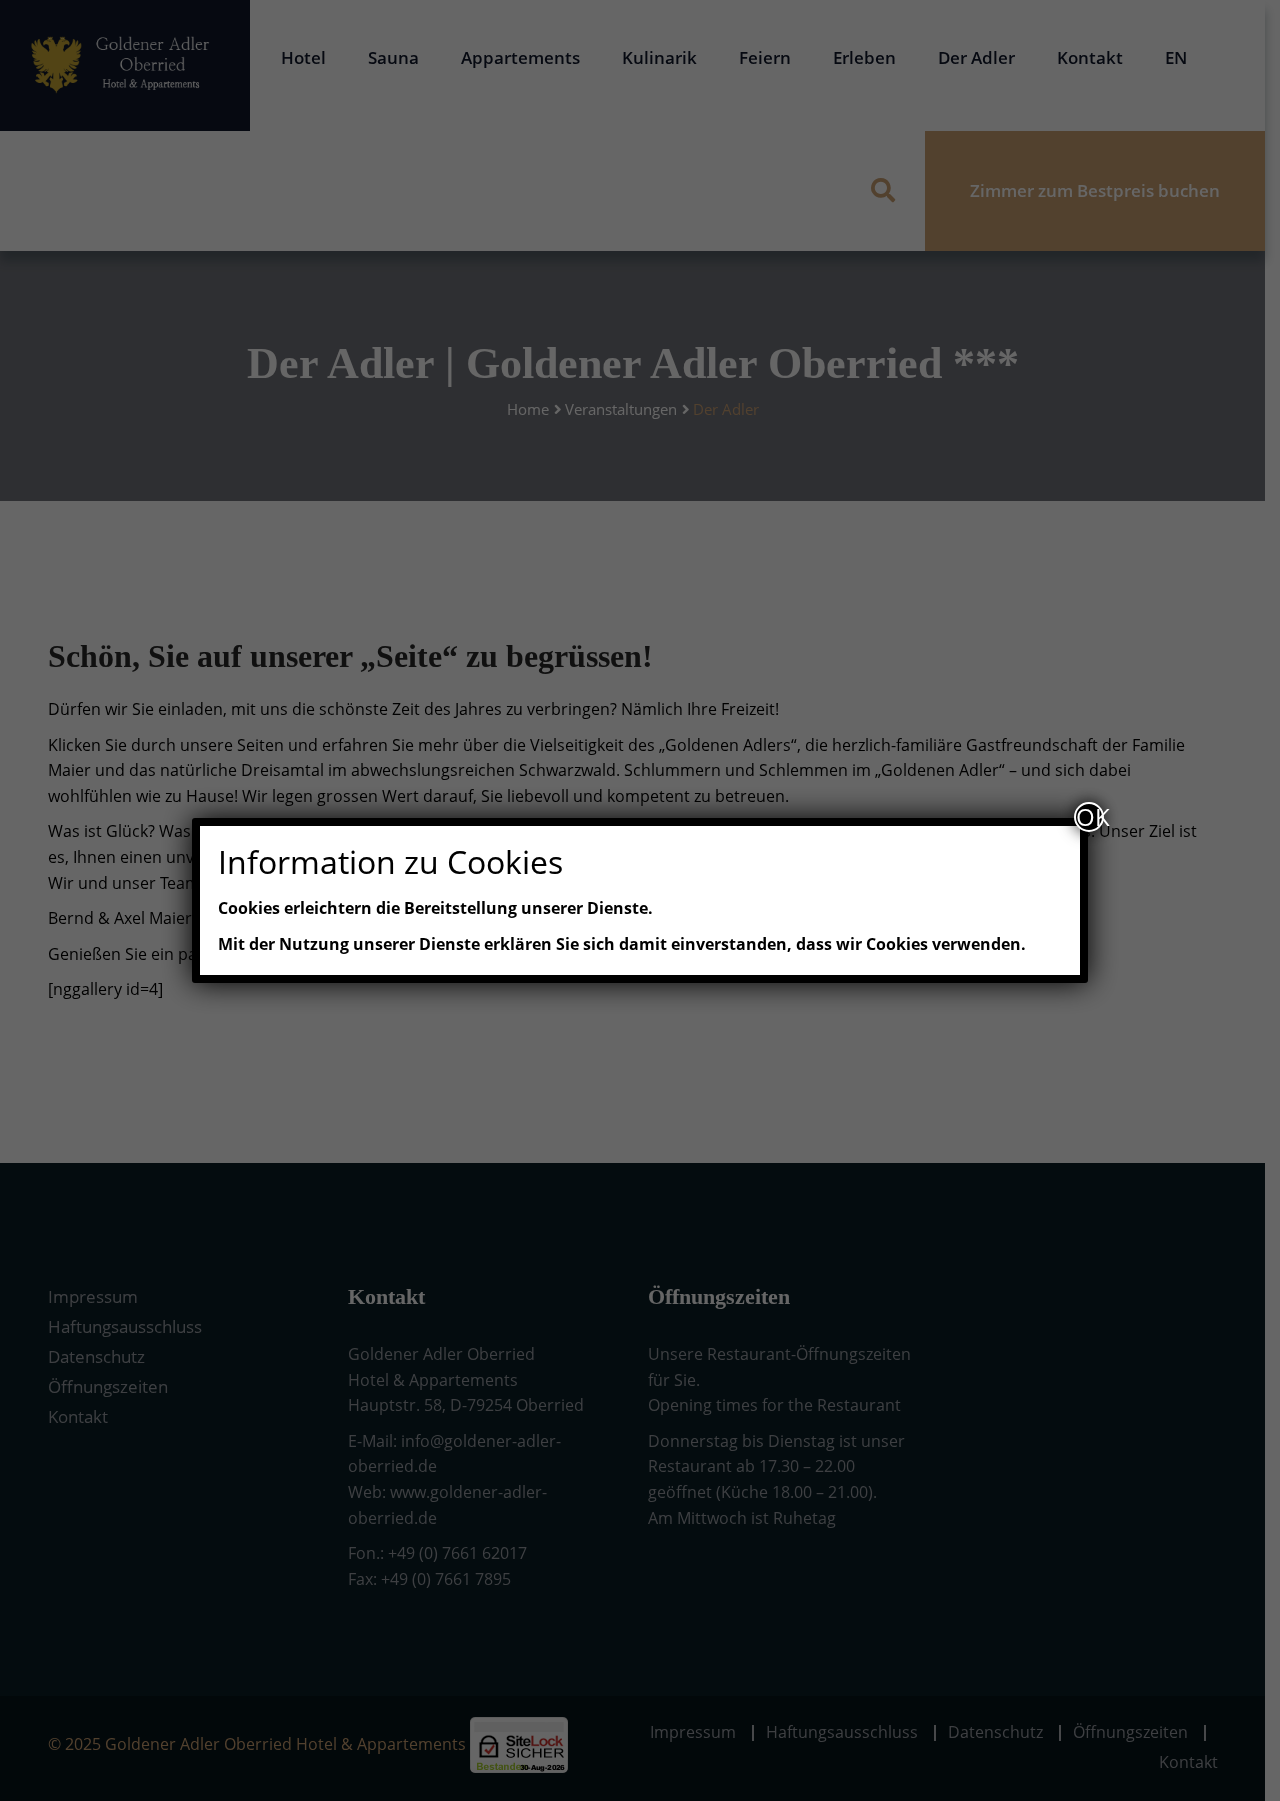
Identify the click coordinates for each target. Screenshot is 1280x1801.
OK (1090, 817)
